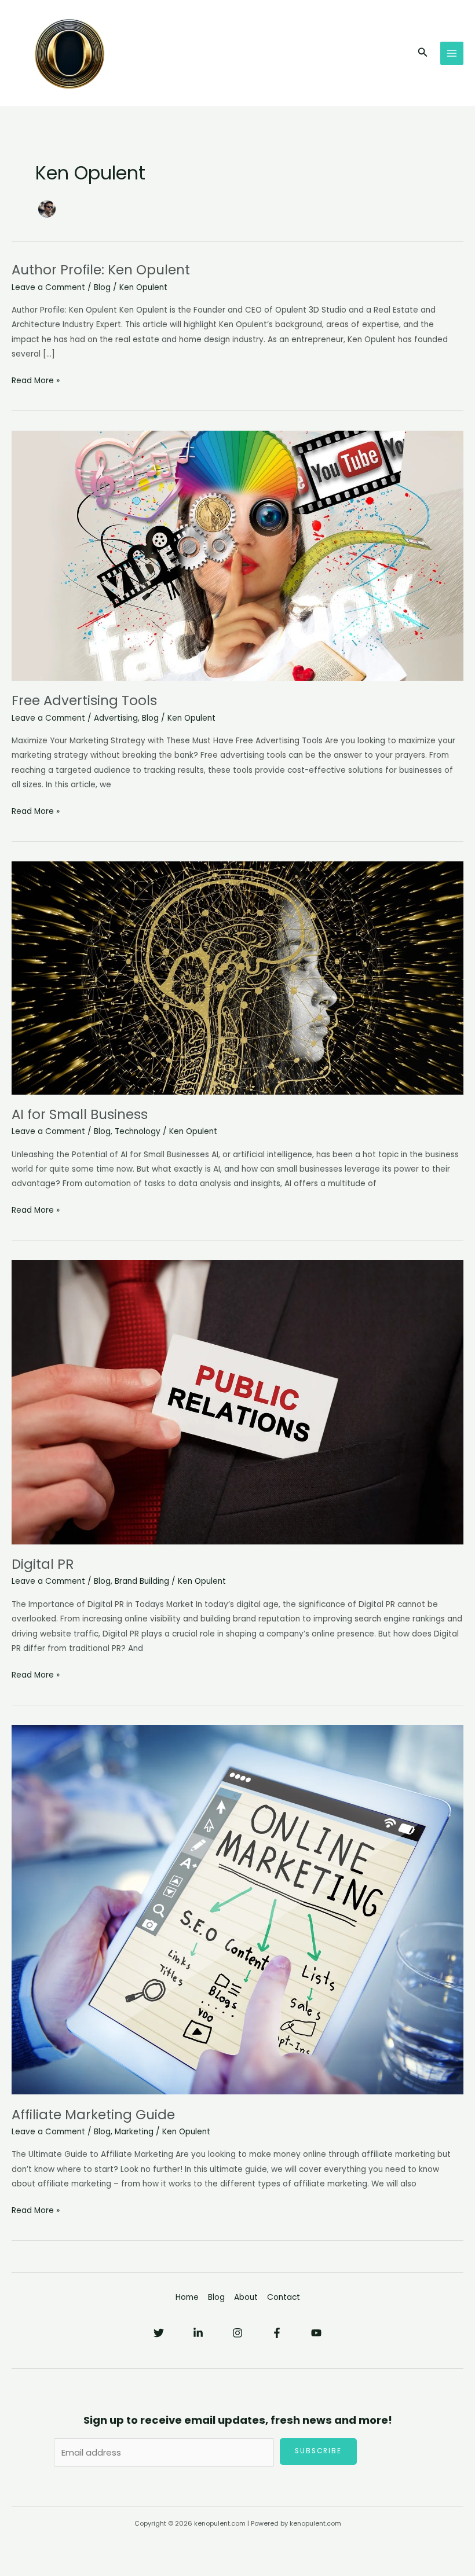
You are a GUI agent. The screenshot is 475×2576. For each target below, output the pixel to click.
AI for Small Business (80, 1114)
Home (187, 2297)
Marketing (134, 2132)
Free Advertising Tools (84, 700)
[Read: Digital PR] (237, 1402)
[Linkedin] (198, 2333)
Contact (284, 2297)
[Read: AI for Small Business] (237, 977)
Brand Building (142, 1581)
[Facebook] (277, 2333)
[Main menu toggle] (452, 54)
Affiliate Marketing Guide (93, 2115)
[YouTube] (316, 2333)
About (246, 2297)
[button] (423, 53)
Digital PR (43, 1564)
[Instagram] (237, 2333)
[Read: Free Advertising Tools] (237, 555)
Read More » (36, 381)
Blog (102, 287)
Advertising (116, 718)
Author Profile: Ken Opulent (101, 270)
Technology (138, 1131)
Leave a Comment (48, 287)
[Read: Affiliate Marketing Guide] (237, 1909)
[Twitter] (159, 2333)
